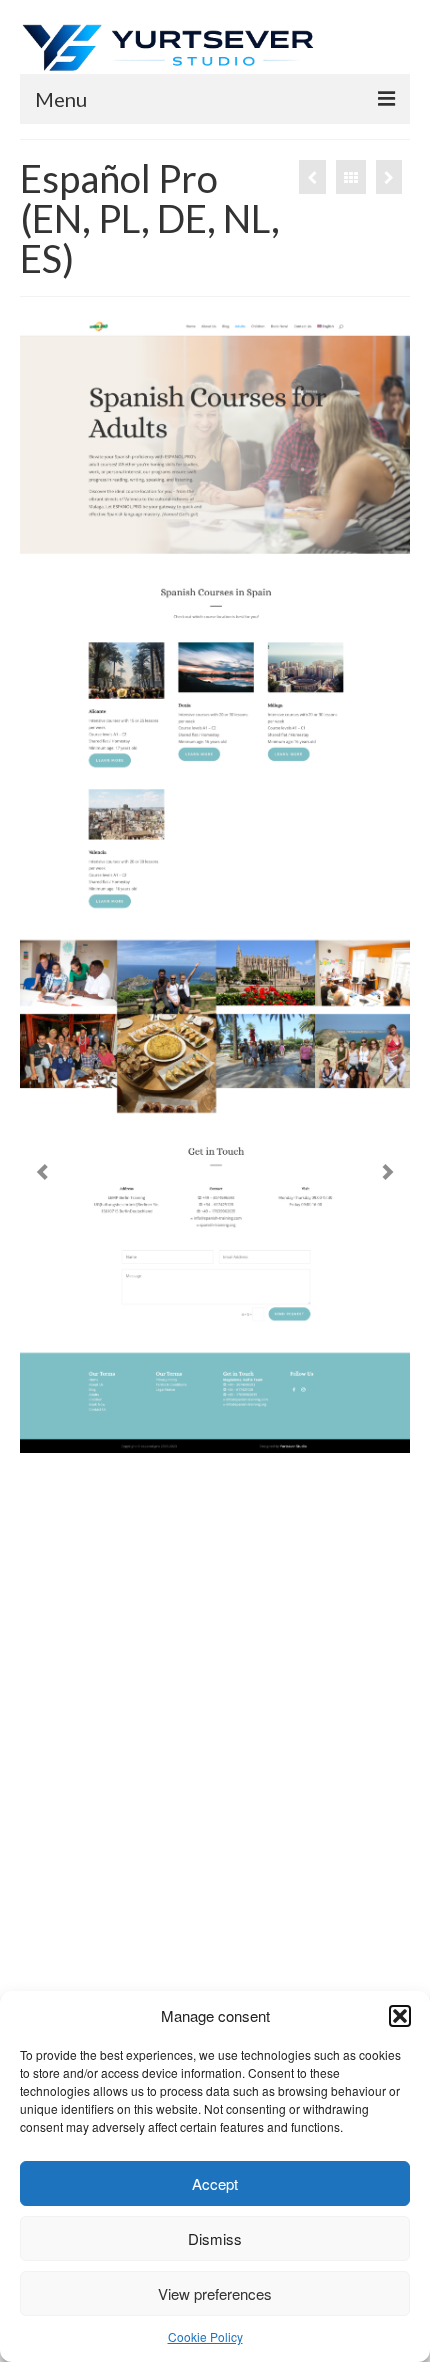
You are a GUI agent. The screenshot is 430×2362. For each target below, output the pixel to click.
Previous (42, 1172)
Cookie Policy (205, 2336)
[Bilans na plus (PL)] (312, 177)
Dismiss (215, 2238)
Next (387, 1172)
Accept (215, 2183)
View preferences (215, 2293)
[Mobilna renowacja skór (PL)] (389, 177)
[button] (400, 2016)
